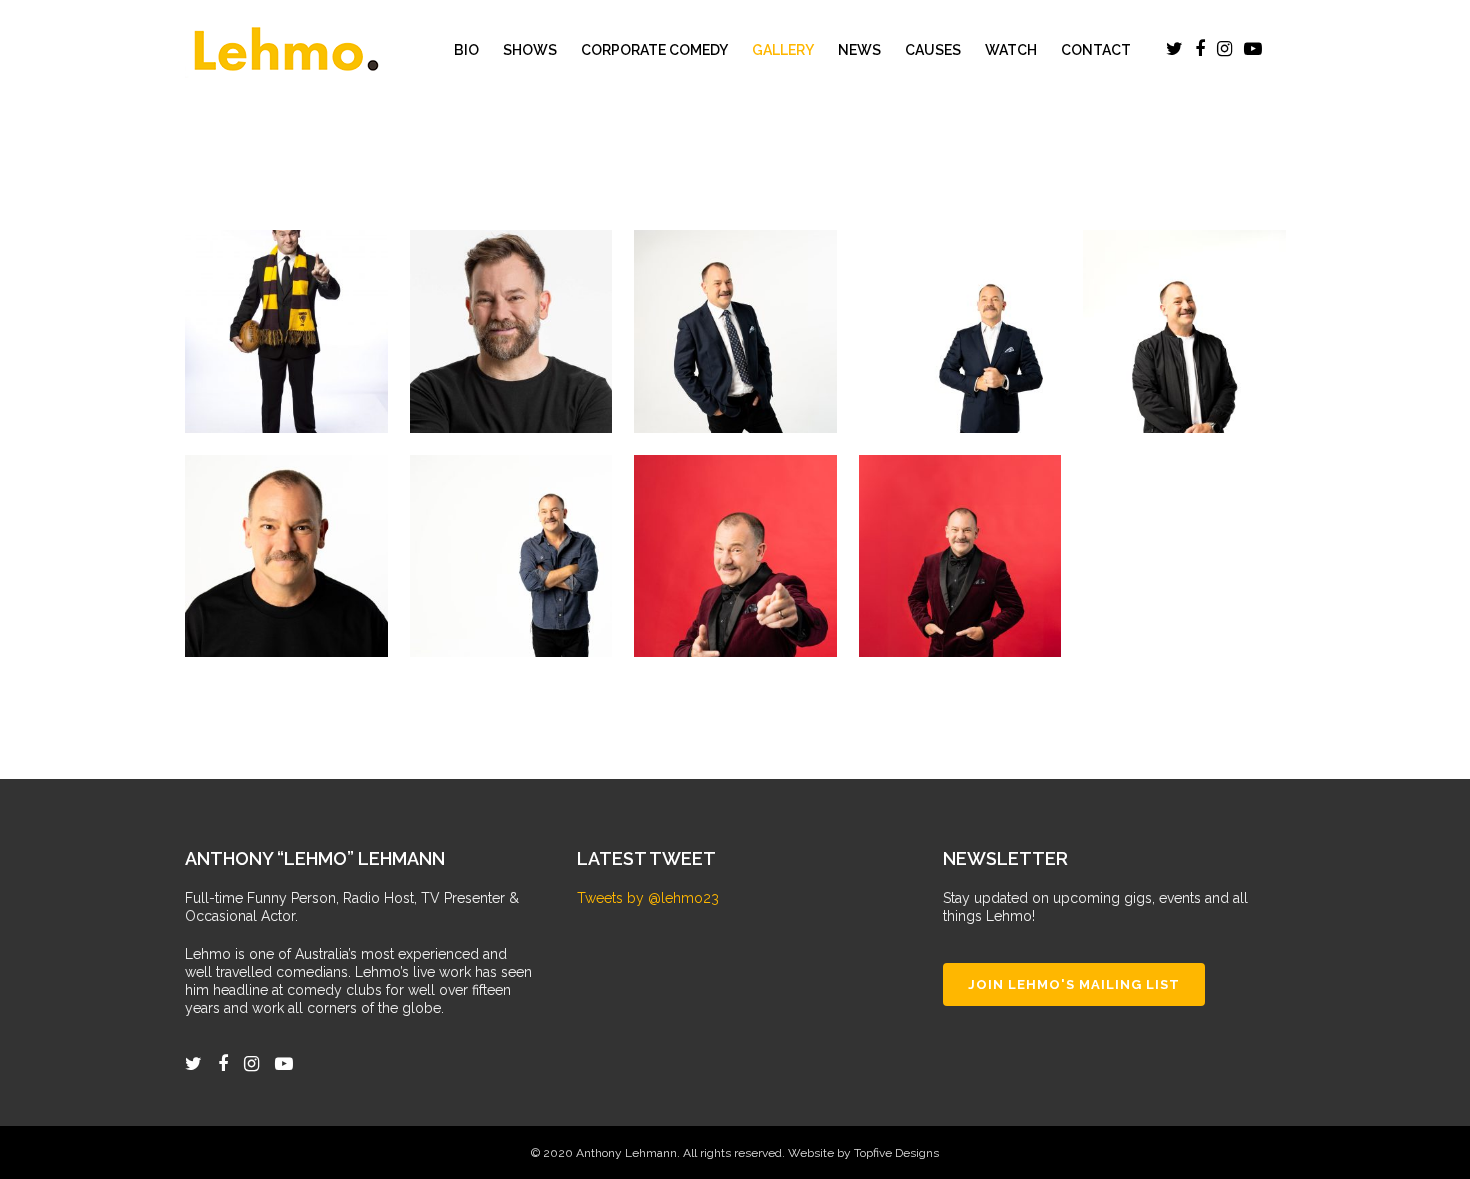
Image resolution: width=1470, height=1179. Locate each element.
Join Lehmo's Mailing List (1074, 984)
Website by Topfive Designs (863, 1153)
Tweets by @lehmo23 (648, 898)
